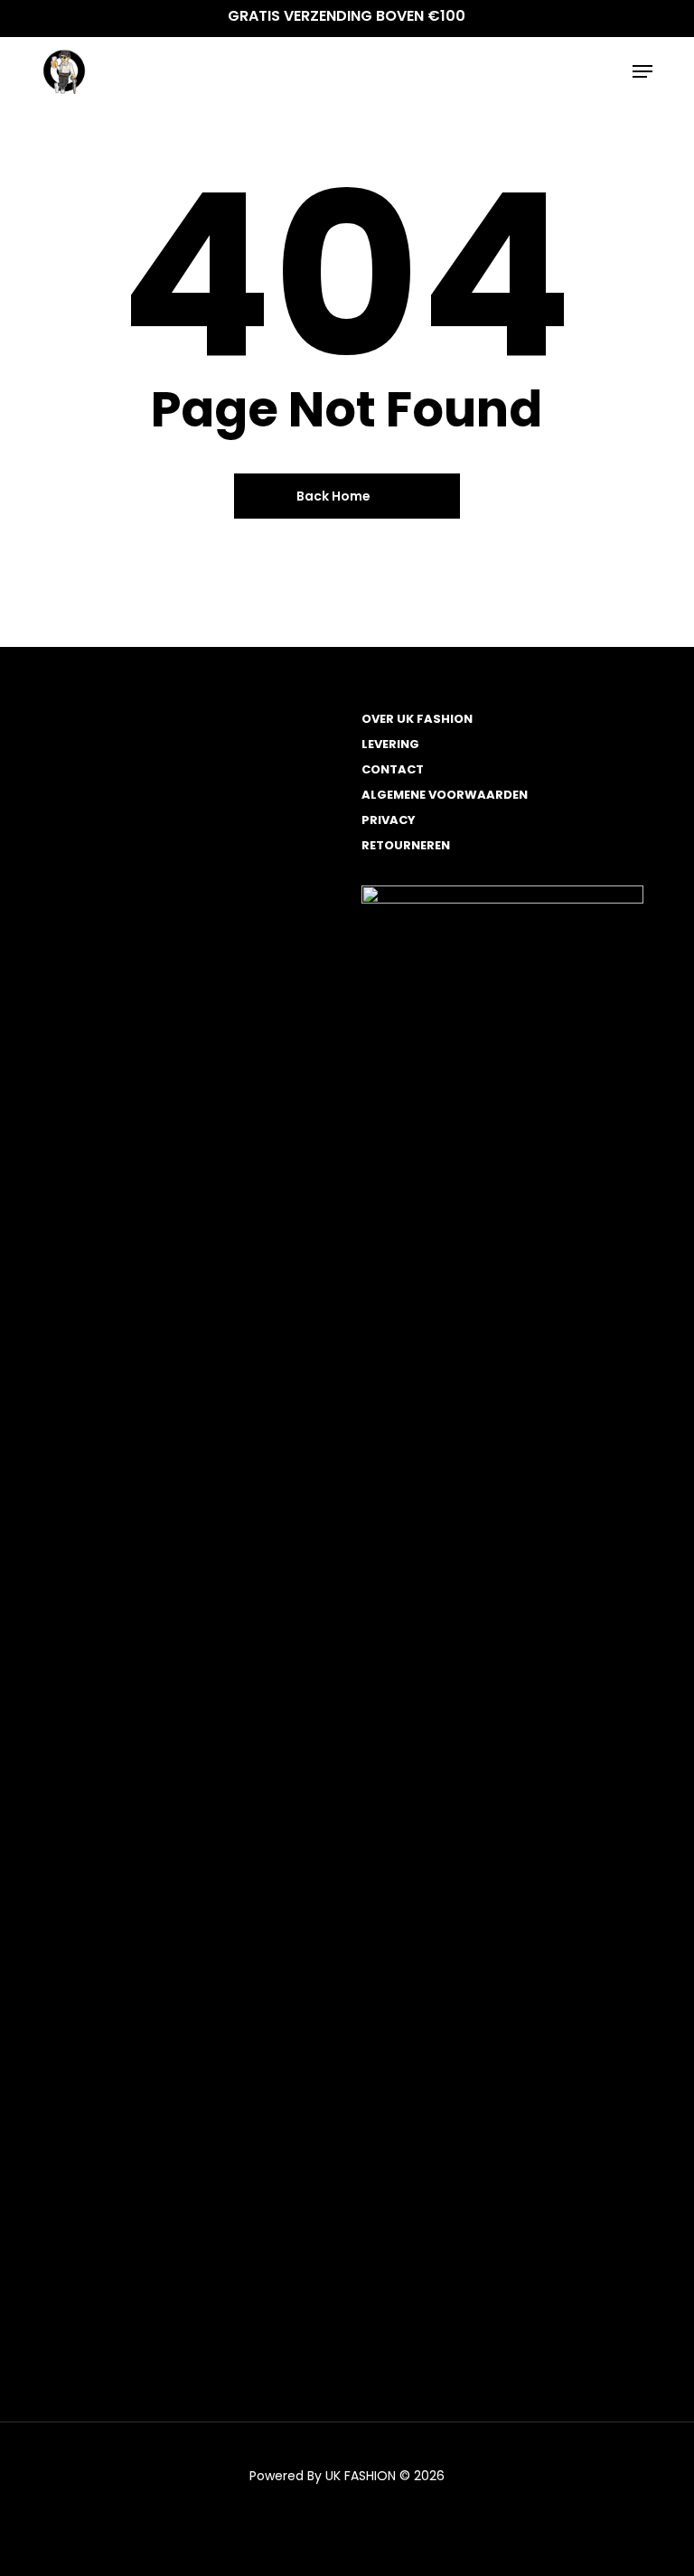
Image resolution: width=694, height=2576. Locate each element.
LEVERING (390, 744)
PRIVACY (389, 820)
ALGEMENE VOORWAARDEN (445, 795)
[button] (642, 71)
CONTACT (393, 769)
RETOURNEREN (406, 845)
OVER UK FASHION (417, 719)
